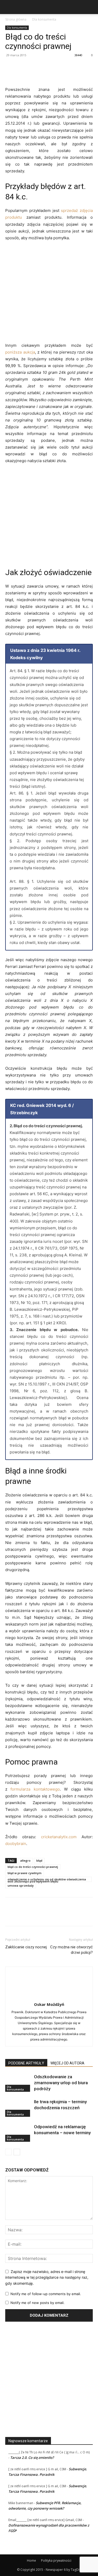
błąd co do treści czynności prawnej (33, 1867)
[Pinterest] (34, 67)
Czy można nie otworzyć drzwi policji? (71, 1950)
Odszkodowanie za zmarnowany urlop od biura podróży (61, 2083)
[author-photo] (49, 1997)
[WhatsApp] (47, 67)
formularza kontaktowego (35, 1789)
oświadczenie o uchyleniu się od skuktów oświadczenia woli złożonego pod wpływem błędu (47, 1880)
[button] (8, 7)
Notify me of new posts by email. (38, 2303)
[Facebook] (10, 67)
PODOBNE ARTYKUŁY (26, 2063)
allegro (25, 1860)
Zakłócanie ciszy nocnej (26, 1947)
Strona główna (16, 19)
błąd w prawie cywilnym (25, 1873)
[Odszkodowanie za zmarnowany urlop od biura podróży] (18, 2083)
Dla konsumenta (44, 19)
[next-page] (17, 2152)
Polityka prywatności (56, 2561)
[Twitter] (22, 67)
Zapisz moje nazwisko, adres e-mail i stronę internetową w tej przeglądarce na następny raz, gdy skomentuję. (47, 2277)
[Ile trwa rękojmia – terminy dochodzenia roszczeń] (18, 2108)
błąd (39, 1860)
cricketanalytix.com (59, 1837)
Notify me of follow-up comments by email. (46, 2294)
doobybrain (16, 1844)
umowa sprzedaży (21, 1885)
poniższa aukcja (20, 352)
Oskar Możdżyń (49, 2004)
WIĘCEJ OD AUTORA (67, 2063)
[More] (59, 67)
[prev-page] (8, 2152)
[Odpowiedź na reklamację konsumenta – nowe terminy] (18, 2133)
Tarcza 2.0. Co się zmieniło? (32, 2458)
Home (31, 2561)
